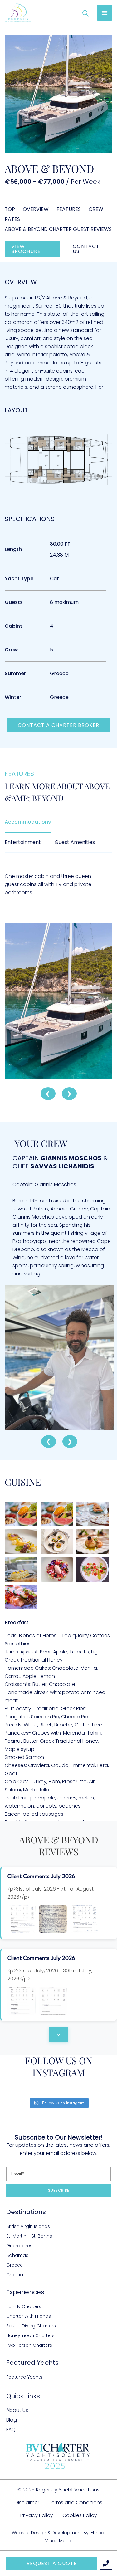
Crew (96, 209)
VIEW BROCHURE (26, 249)
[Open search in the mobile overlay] (85, 13)
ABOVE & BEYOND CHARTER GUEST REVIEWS (58, 229)
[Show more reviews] (59, 2035)
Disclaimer (27, 2503)
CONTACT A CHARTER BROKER (58, 725)
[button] (105, 13)
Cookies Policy (80, 2515)
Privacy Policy (37, 2515)
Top (10, 209)
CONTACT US (86, 249)
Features (69, 209)
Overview (36, 209)
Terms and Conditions (76, 2503)
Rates (12, 219)
